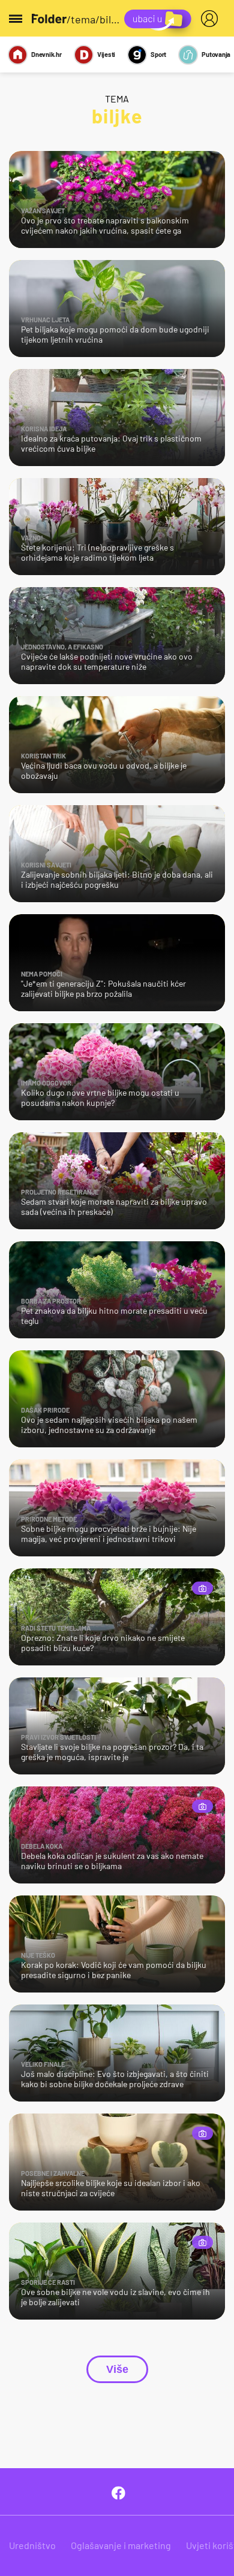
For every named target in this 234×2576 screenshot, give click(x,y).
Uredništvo (32, 2545)
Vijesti (106, 54)
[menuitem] (212, 19)
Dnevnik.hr (46, 54)
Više (117, 2369)
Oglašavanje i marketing (121, 2545)
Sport (158, 54)
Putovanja (216, 54)
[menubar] (212, 19)
